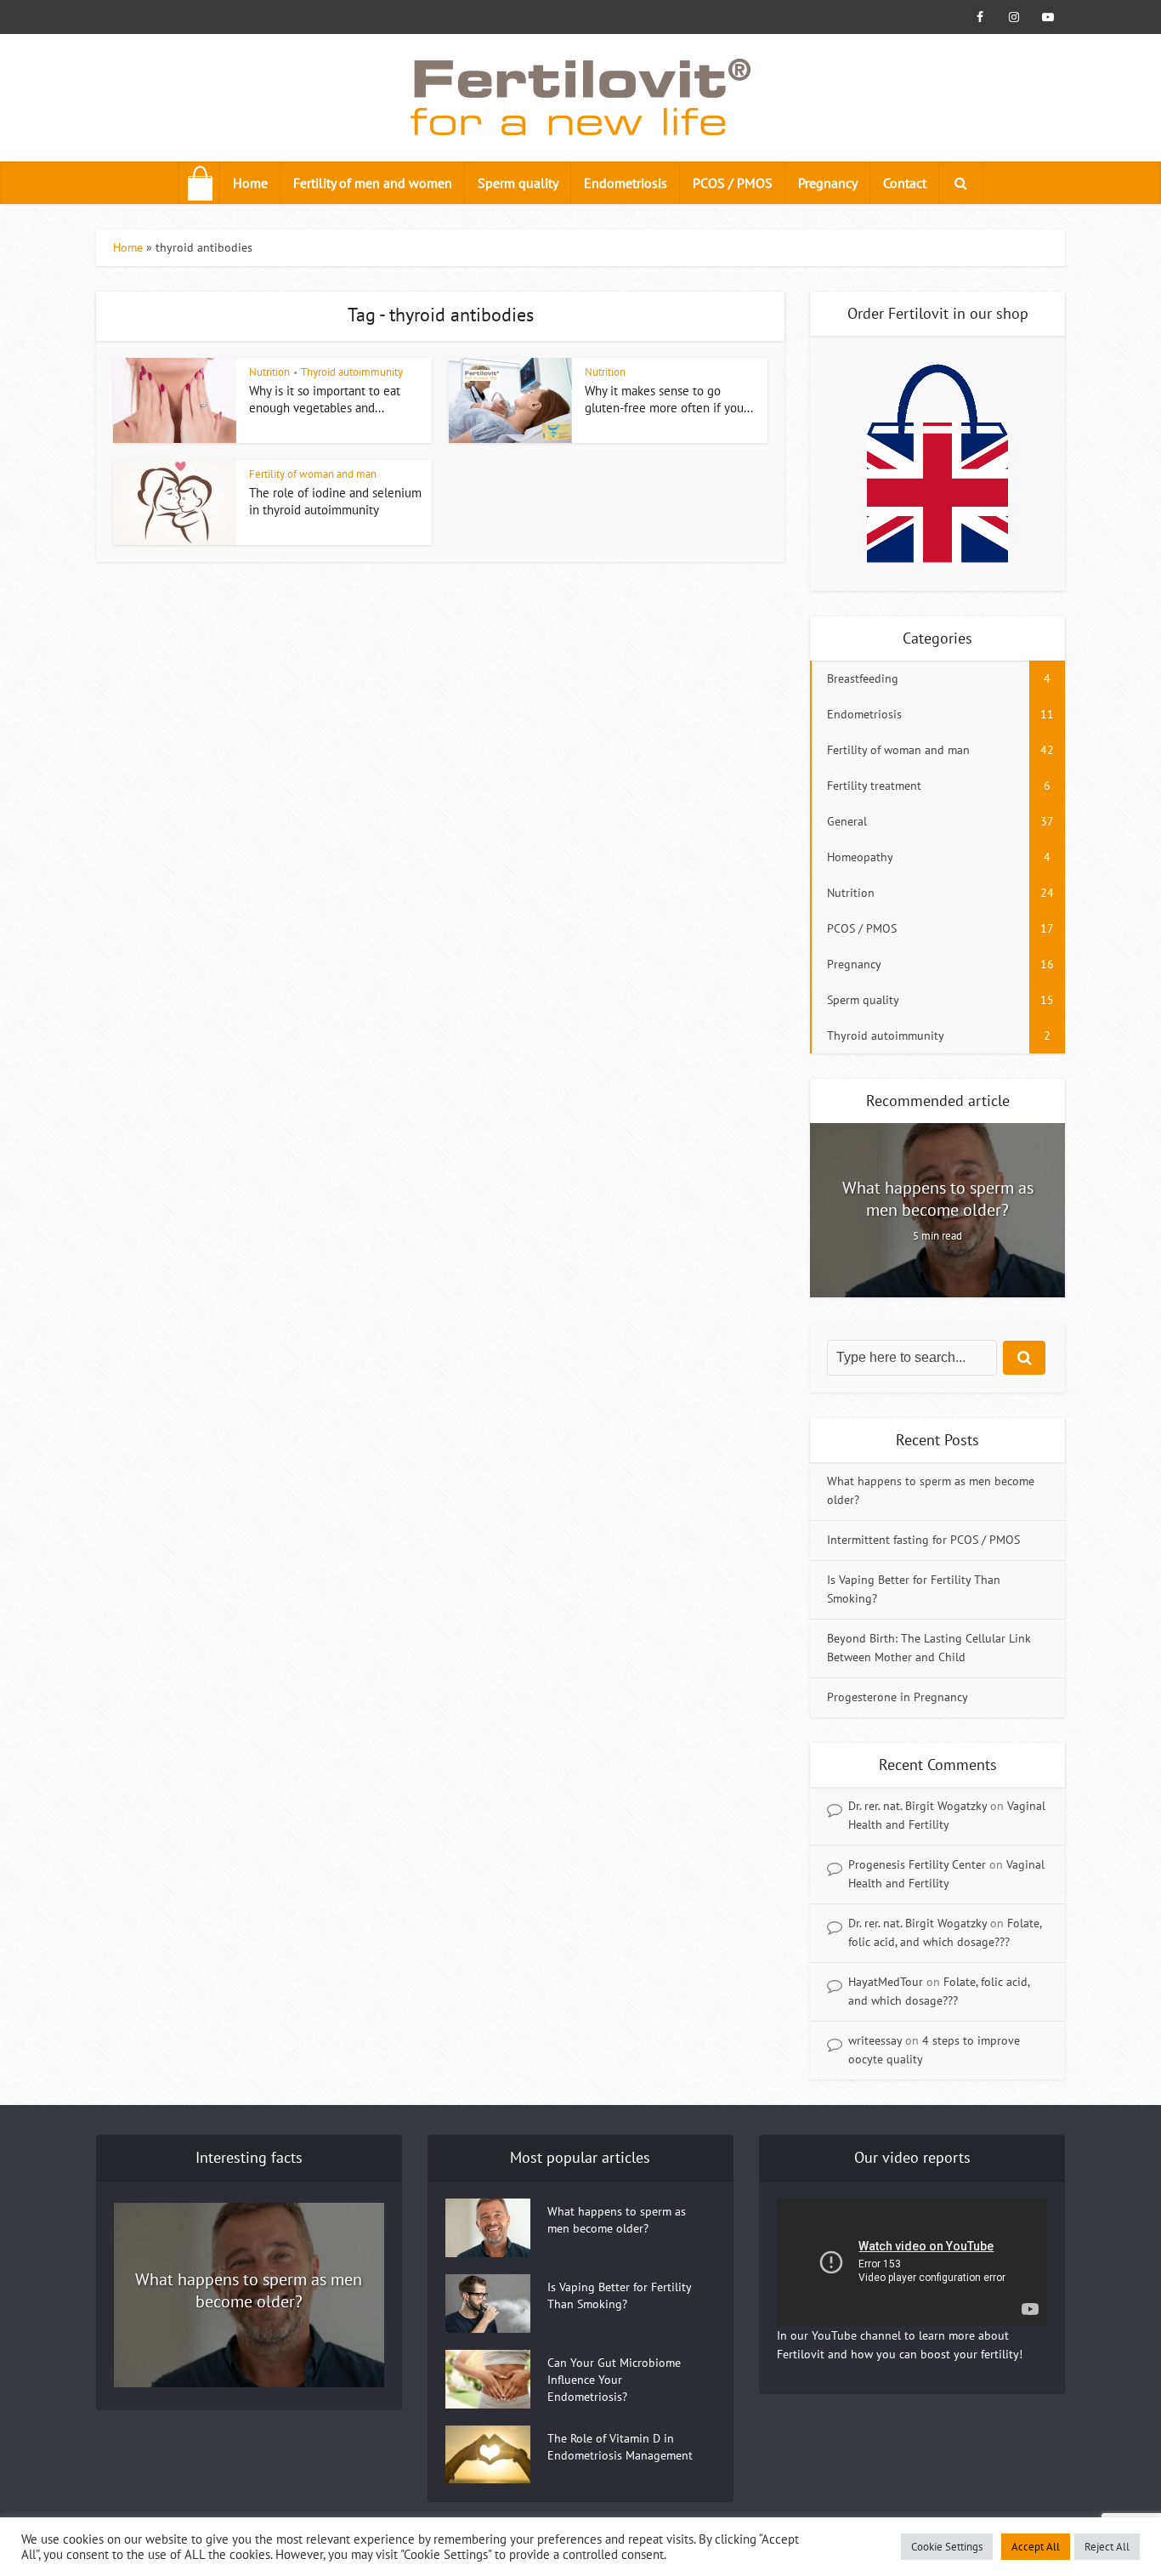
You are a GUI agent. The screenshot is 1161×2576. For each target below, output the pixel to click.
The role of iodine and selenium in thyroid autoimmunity (335, 501)
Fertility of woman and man (313, 474)
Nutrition (269, 372)
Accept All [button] (1036, 2547)
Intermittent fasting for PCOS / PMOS (923, 1540)
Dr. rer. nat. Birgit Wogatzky (917, 1806)
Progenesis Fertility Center (917, 1864)
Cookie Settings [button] (947, 2547)
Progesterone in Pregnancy (898, 1697)
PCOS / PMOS (733, 183)
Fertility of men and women (373, 183)
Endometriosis (626, 183)
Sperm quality (518, 183)
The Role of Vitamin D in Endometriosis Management (620, 2447)
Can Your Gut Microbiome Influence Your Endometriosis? (614, 2380)
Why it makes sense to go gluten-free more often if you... (669, 399)
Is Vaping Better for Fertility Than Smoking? (619, 2295)
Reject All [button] (1107, 2547)
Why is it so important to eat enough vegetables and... (325, 399)
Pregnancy (828, 183)
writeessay (875, 2040)
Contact (905, 183)
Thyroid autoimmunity (352, 372)
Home (250, 183)
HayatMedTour (886, 1982)
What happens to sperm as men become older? (938, 1199)
